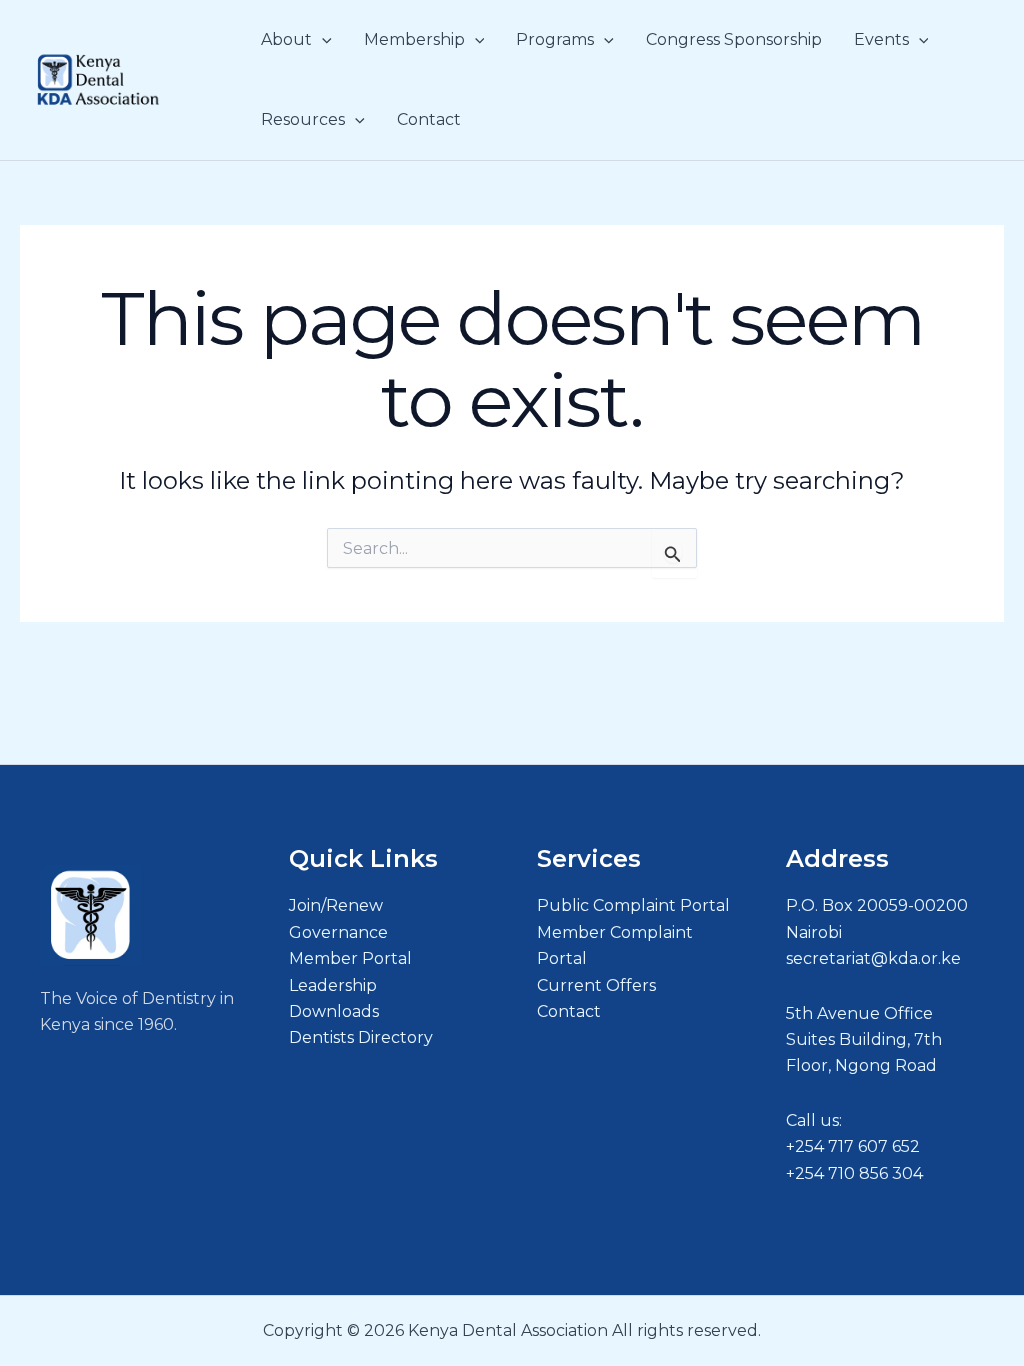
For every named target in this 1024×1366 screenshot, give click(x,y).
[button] (322, 40)
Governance (338, 932)
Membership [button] (414, 39)
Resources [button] (303, 119)
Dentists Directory (361, 1037)
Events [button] (881, 39)
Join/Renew (336, 905)
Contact (429, 119)
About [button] (286, 39)
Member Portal (350, 958)
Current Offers (596, 985)
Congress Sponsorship (734, 39)
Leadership (333, 985)
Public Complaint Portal (633, 905)
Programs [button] (555, 39)
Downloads (334, 1011)
